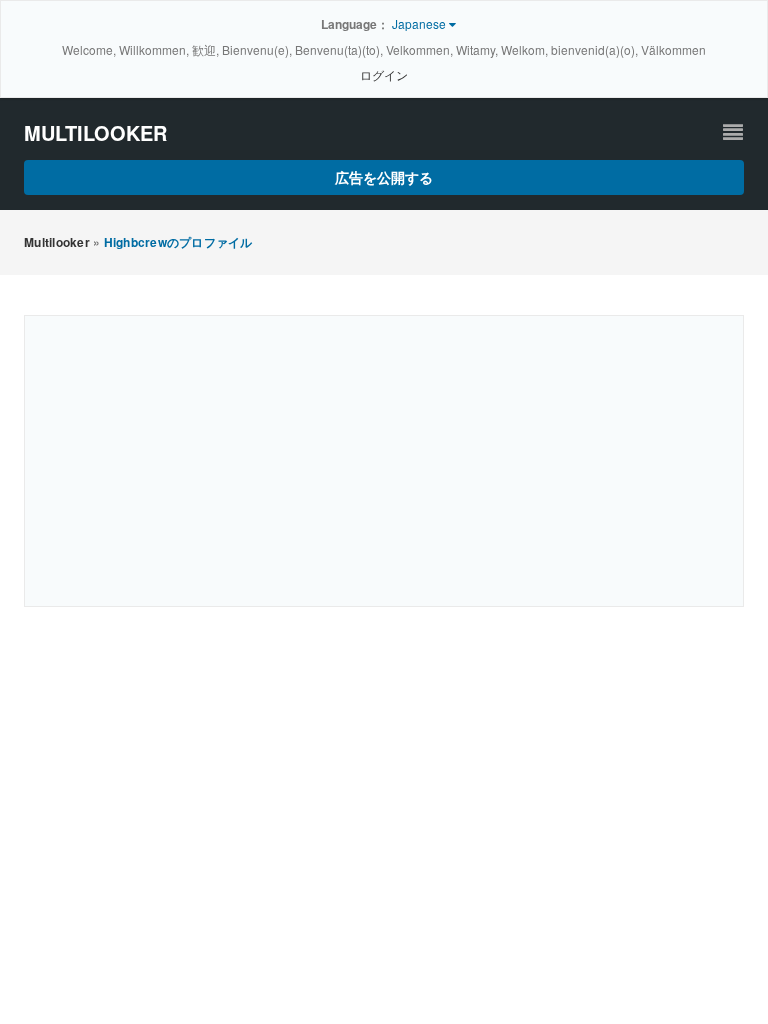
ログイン (384, 74)
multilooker (95, 132)
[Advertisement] (384, 461)
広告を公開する (384, 177)
